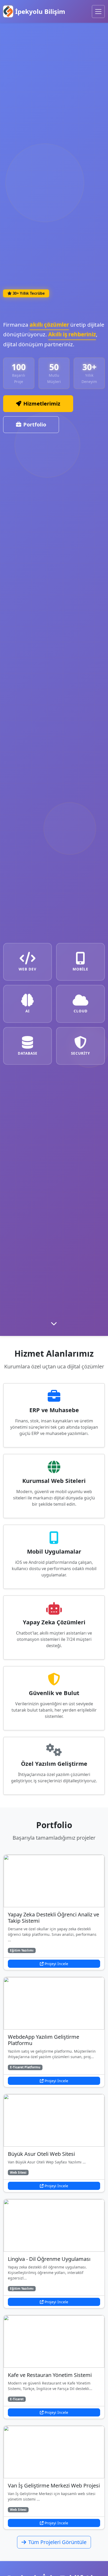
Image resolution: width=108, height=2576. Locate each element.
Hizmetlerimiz (42, 404)
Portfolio (35, 424)
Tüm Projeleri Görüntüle (57, 2542)
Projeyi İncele (56, 1964)
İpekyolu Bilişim (40, 11)
